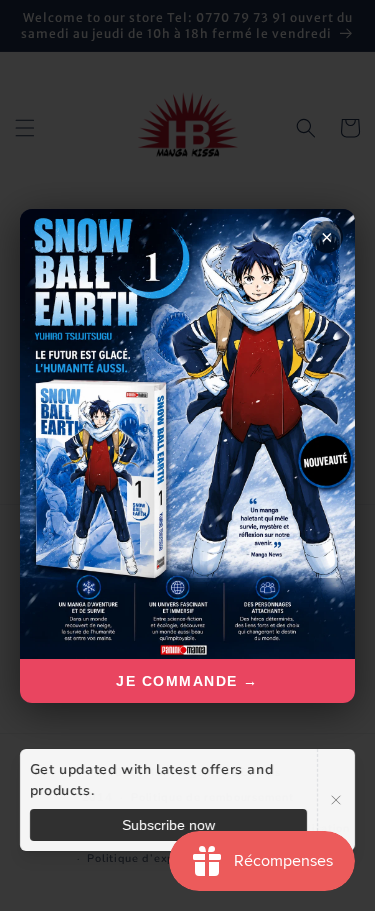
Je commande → (187, 681)
